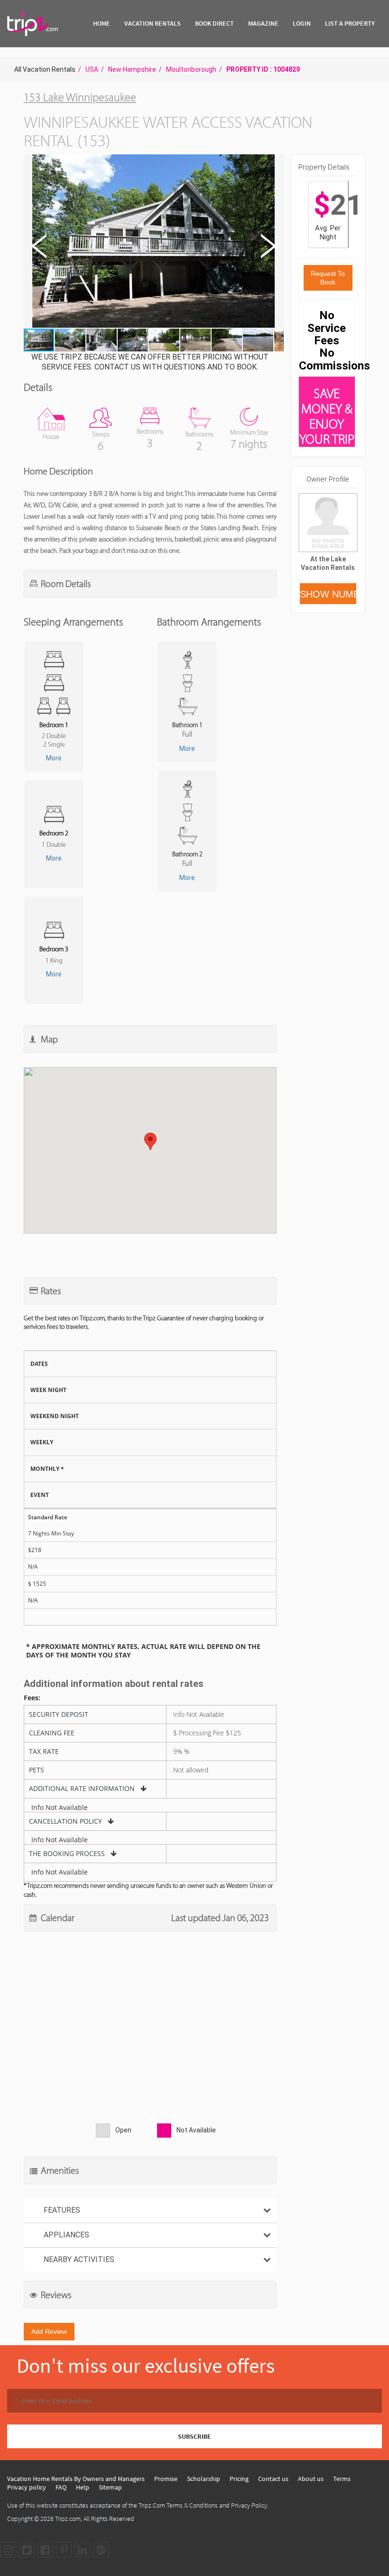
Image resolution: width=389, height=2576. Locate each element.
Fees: (32, 1698)
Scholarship (204, 2479)
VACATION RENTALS (153, 23)
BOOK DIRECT (214, 23)
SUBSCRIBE (194, 2436)
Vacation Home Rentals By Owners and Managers (76, 2479)
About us (311, 2479)
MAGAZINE (263, 23)
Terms (342, 2479)
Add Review (49, 2331)
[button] (153, 242)
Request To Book (328, 278)
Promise (166, 2479)
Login (302, 23)
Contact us (273, 2479)
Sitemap (110, 2487)
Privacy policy (27, 2487)
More (54, 758)
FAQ (61, 2487)
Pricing (239, 2479)
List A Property (350, 23)
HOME (102, 23)
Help (83, 2487)
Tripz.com (68, 2519)
